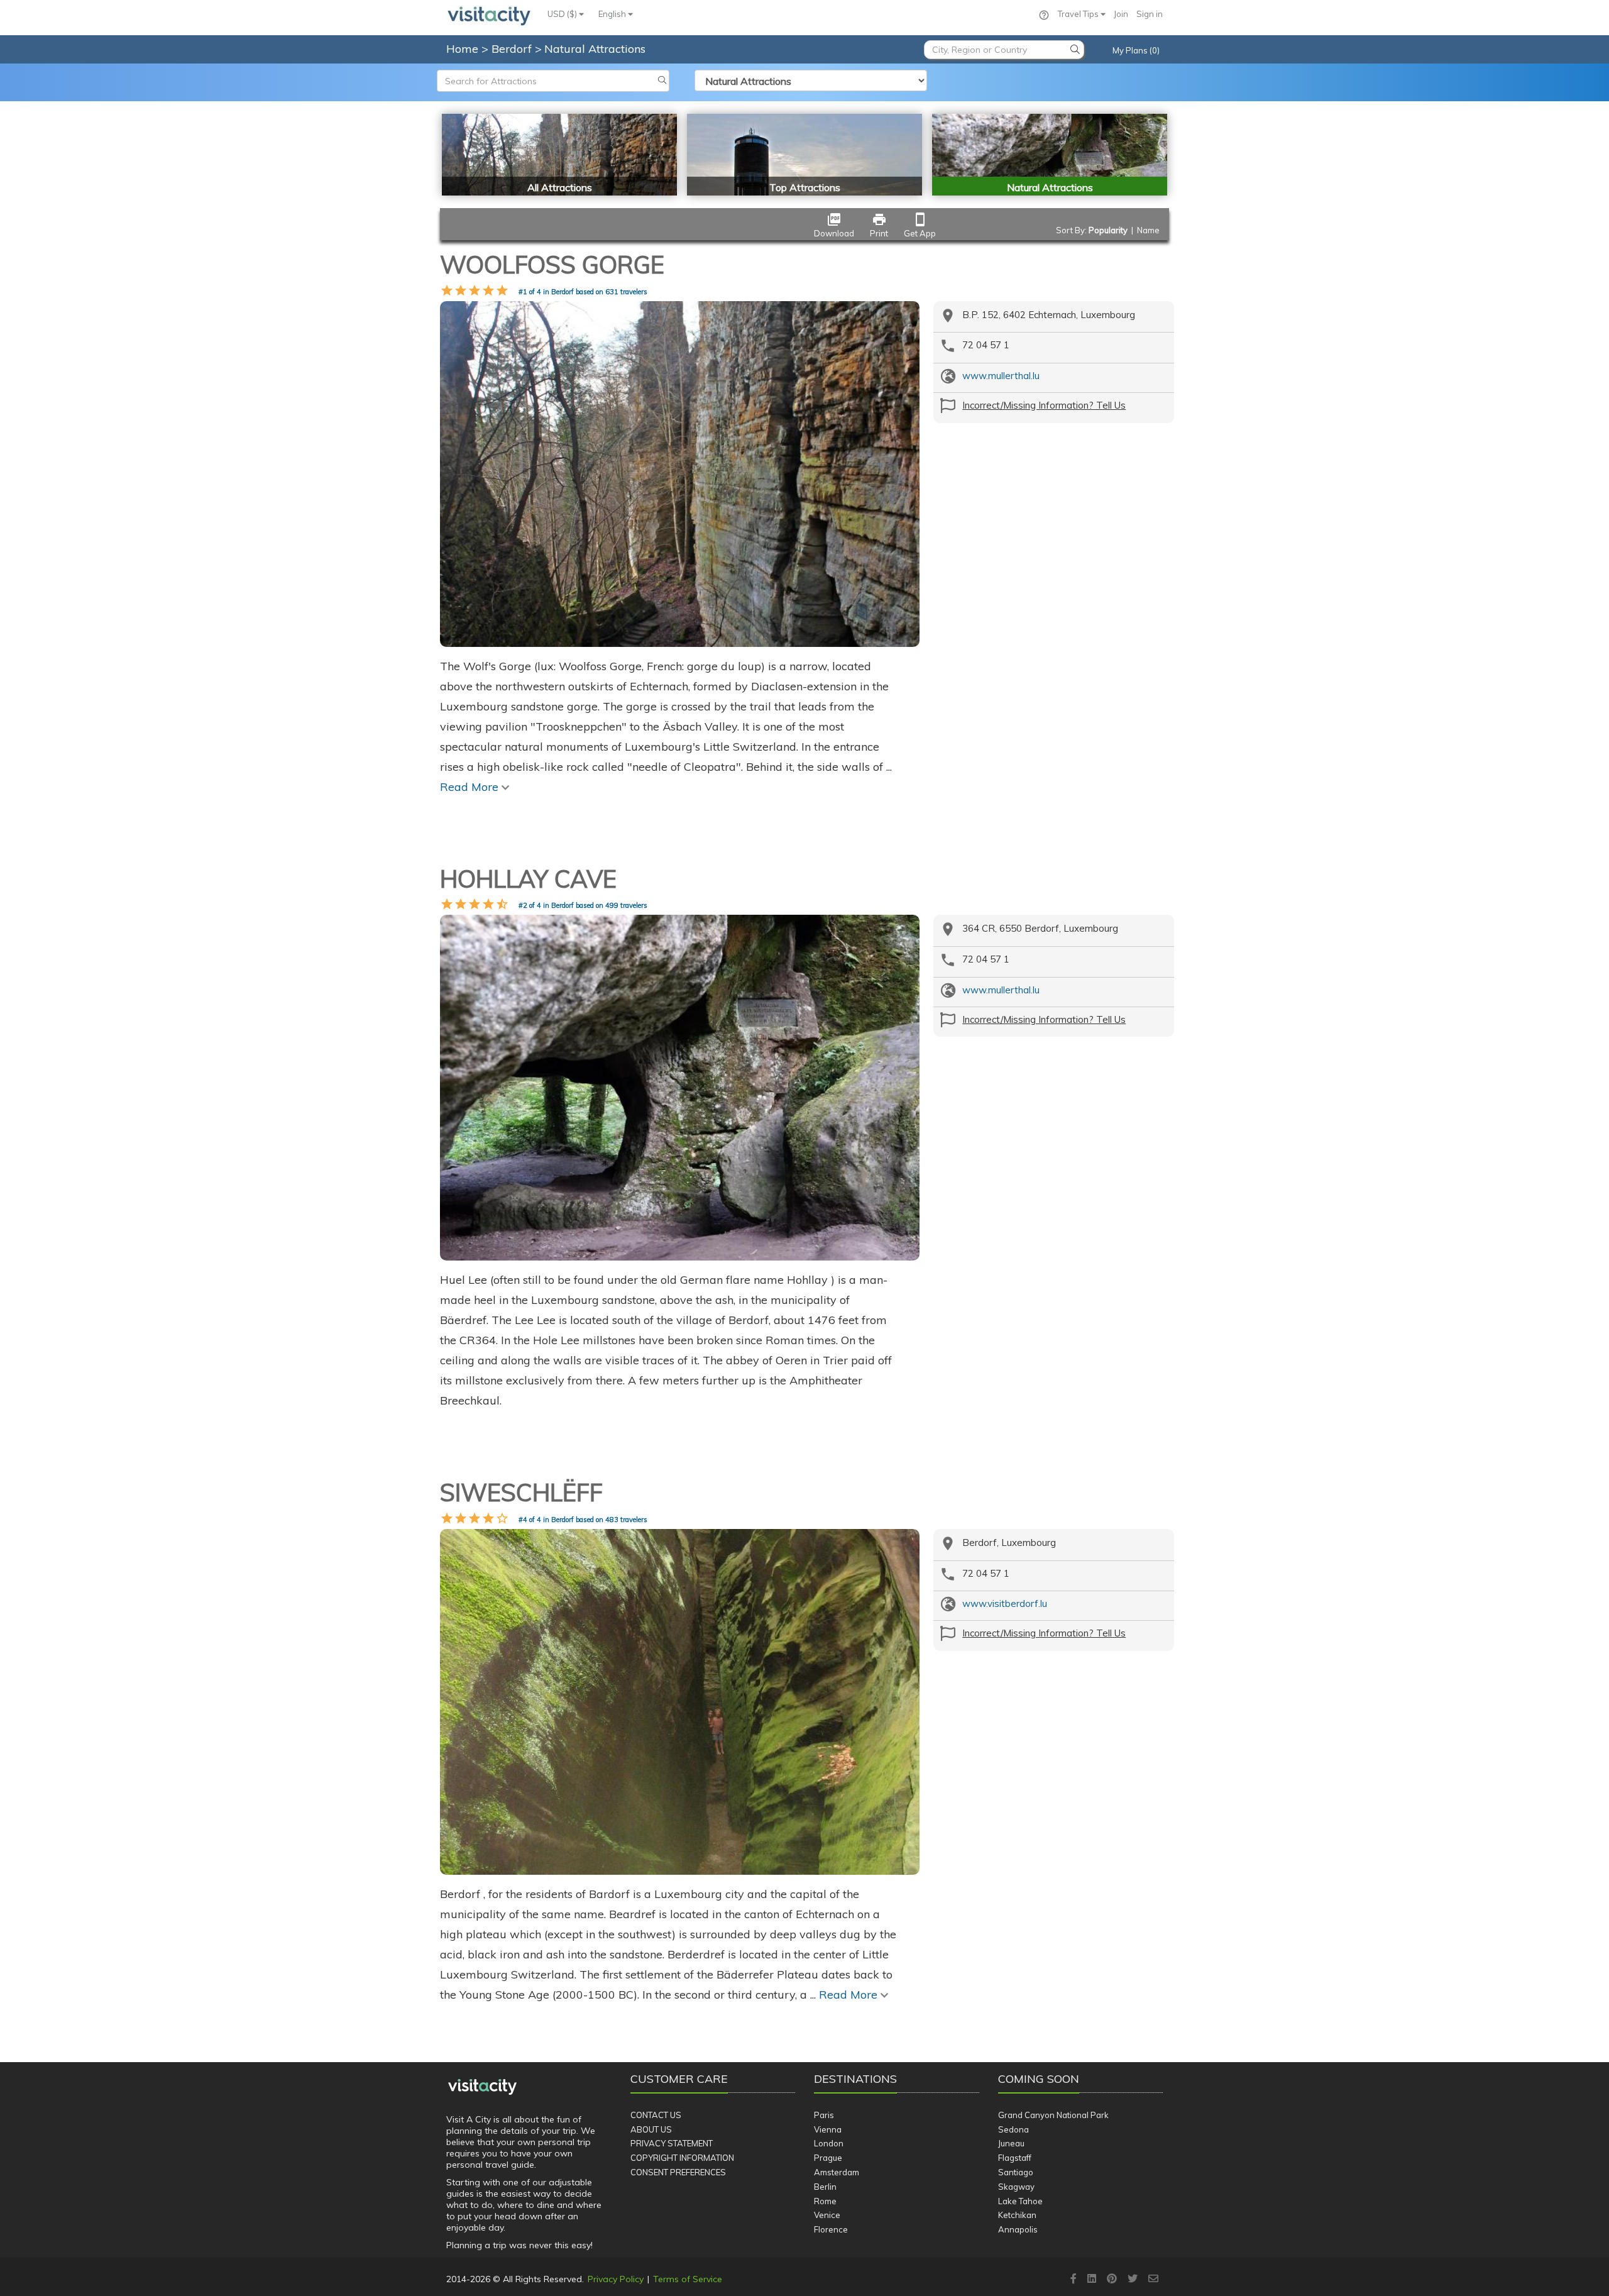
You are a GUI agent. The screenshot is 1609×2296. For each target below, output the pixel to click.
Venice (827, 2215)
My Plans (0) (1136, 50)
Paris (824, 2115)
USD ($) (563, 14)
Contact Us (656, 2115)
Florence (831, 2229)
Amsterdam (837, 2172)
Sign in (1150, 14)
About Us (651, 2129)
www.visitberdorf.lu (1005, 1603)
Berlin (825, 2187)
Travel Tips (1079, 14)
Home (462, 49)
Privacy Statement (672, 2143)
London (829, 2143)
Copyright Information (682, 2158)
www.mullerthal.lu (1001, 376)
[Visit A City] (482, 2087)
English (613, 14)
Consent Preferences (678, 2172)
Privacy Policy (616, 2279)
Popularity (1108, 230)
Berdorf (513, 49)
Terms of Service (688, 2279)
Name (1148, 230)
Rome (825, 2201)
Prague (828, 2158)
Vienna (828, 2129)
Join (1121, 14)
